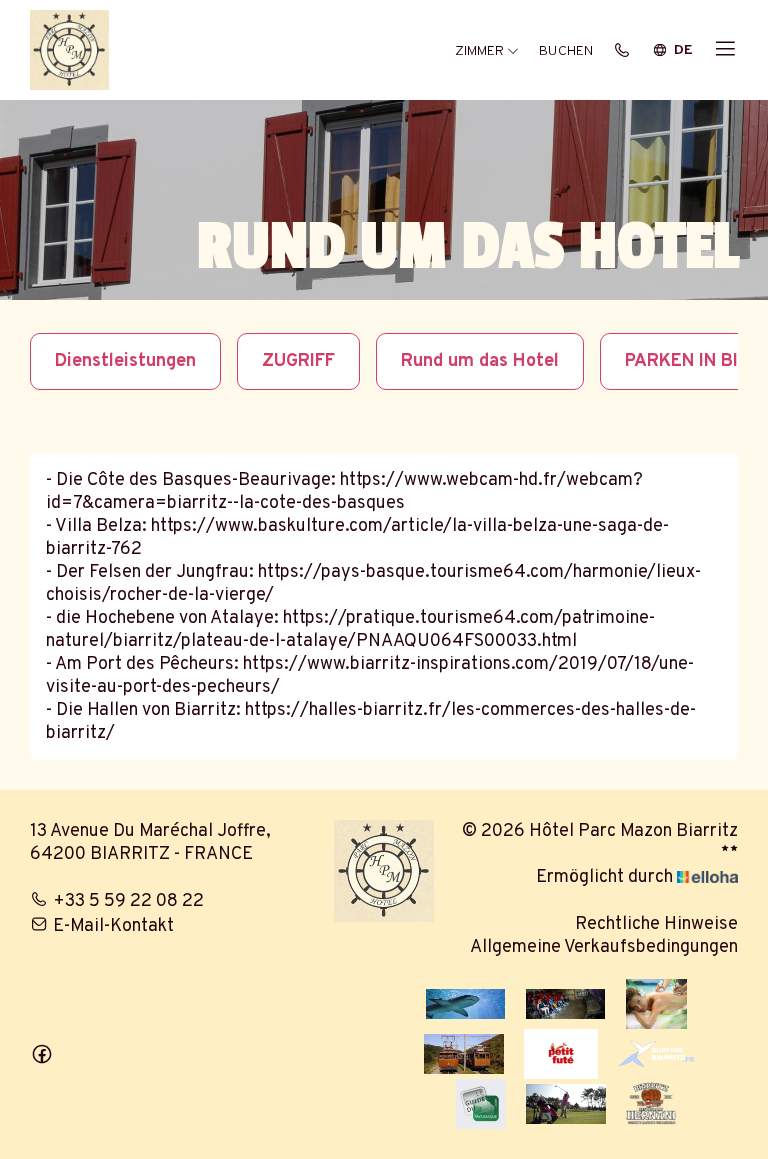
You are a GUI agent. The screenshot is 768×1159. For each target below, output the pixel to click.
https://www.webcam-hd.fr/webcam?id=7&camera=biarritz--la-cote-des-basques (344, 492)
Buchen (566, 51)
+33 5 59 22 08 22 (128, 901)
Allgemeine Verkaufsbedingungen (604, 947)
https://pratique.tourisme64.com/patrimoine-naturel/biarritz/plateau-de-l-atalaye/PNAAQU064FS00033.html (350, 630)
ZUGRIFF (298, 361)
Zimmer (481, 51)
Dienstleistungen (125, 361)
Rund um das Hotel (480, 361)
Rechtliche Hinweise (656, 924)
